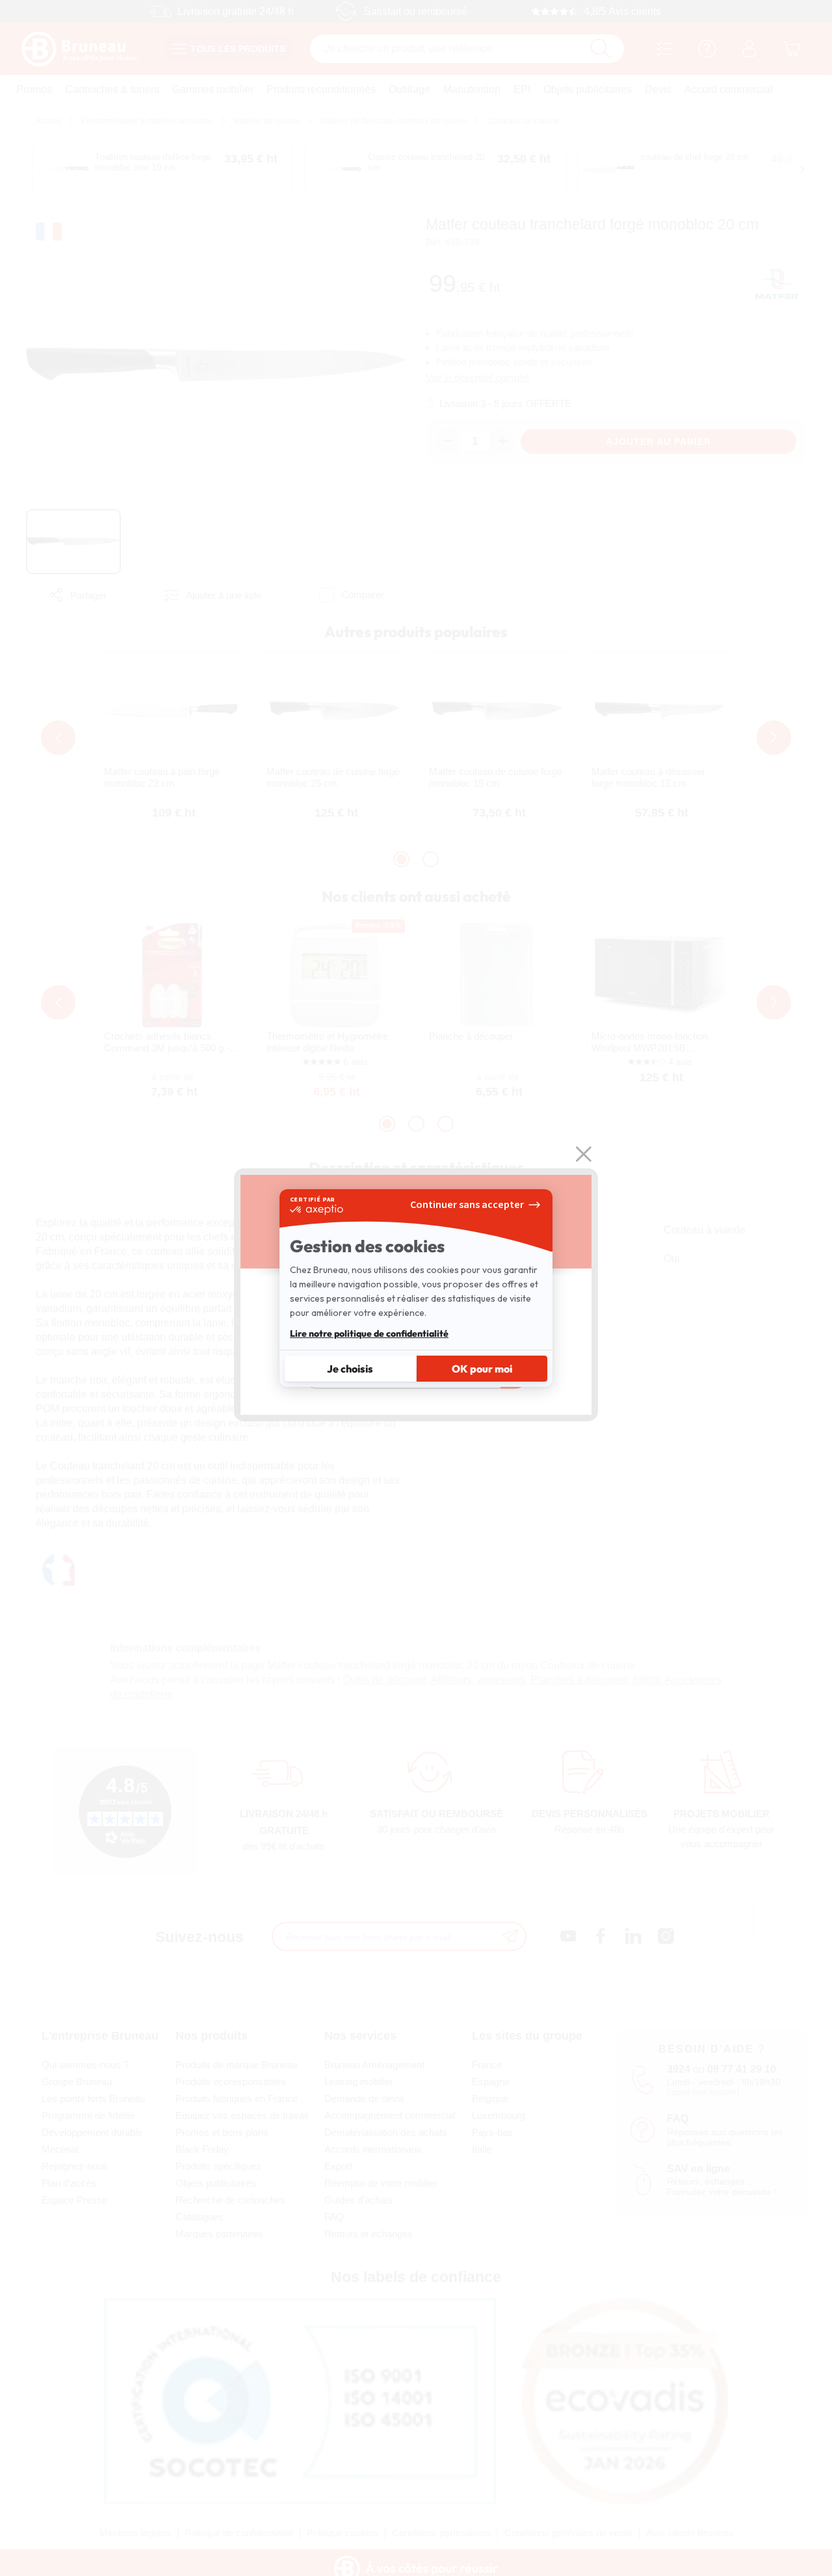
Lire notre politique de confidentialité (369, 1334)
